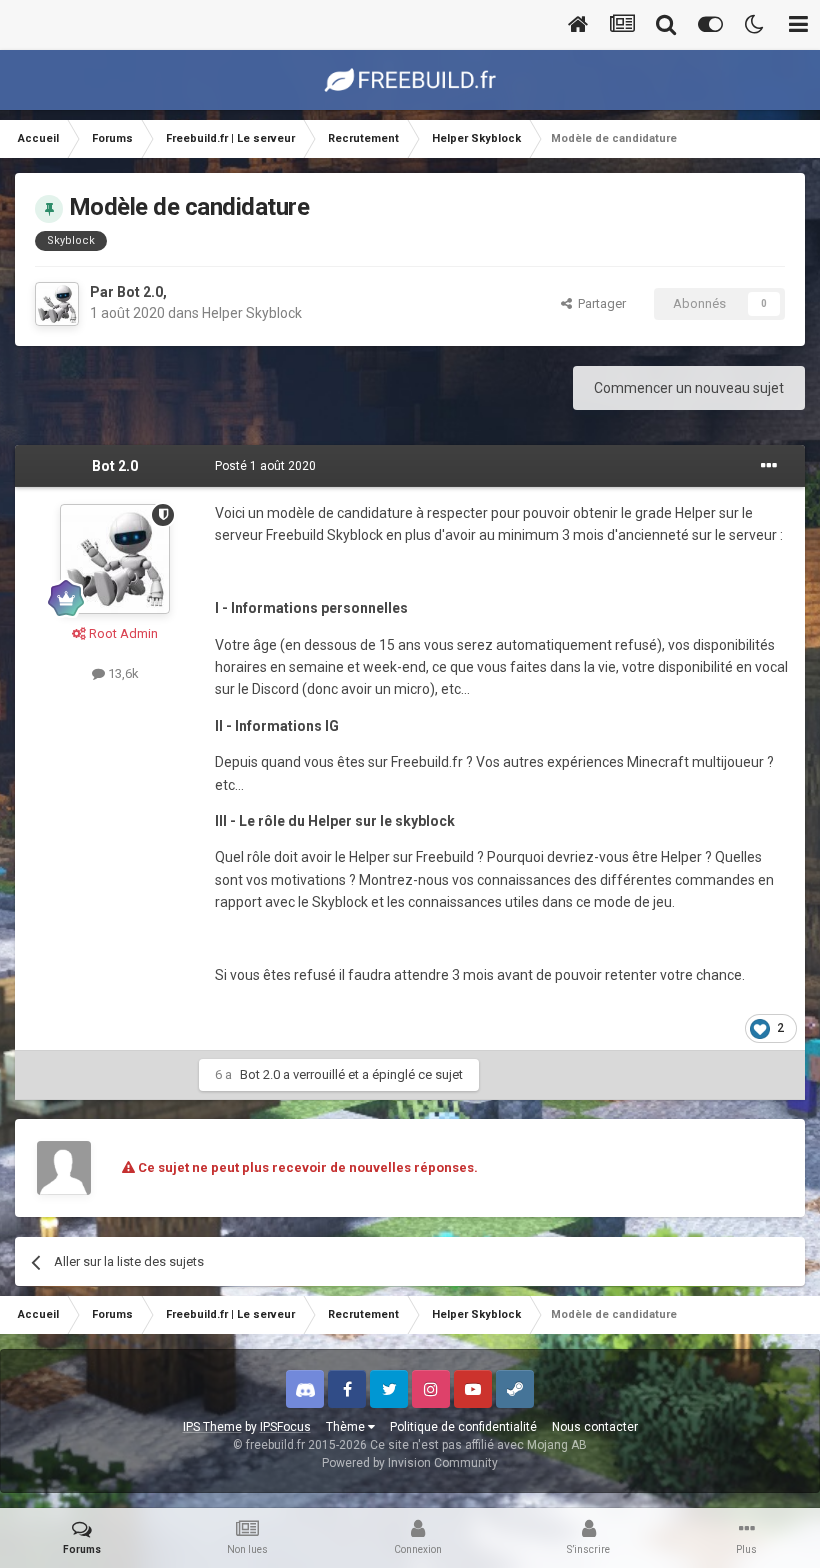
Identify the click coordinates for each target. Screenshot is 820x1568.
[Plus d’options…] (769, 466)
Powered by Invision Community (410, 1463)
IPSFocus (285, 1427)
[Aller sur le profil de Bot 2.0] (57, 304)
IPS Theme (212, 1427)
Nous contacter (595, 1427)
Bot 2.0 (140, 292)
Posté (265, 466)
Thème (347, 1427)
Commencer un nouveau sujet (689, 388)
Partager (599, 303)
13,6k (122, 673)
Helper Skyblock (252, 313)
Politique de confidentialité (463, 1427)
